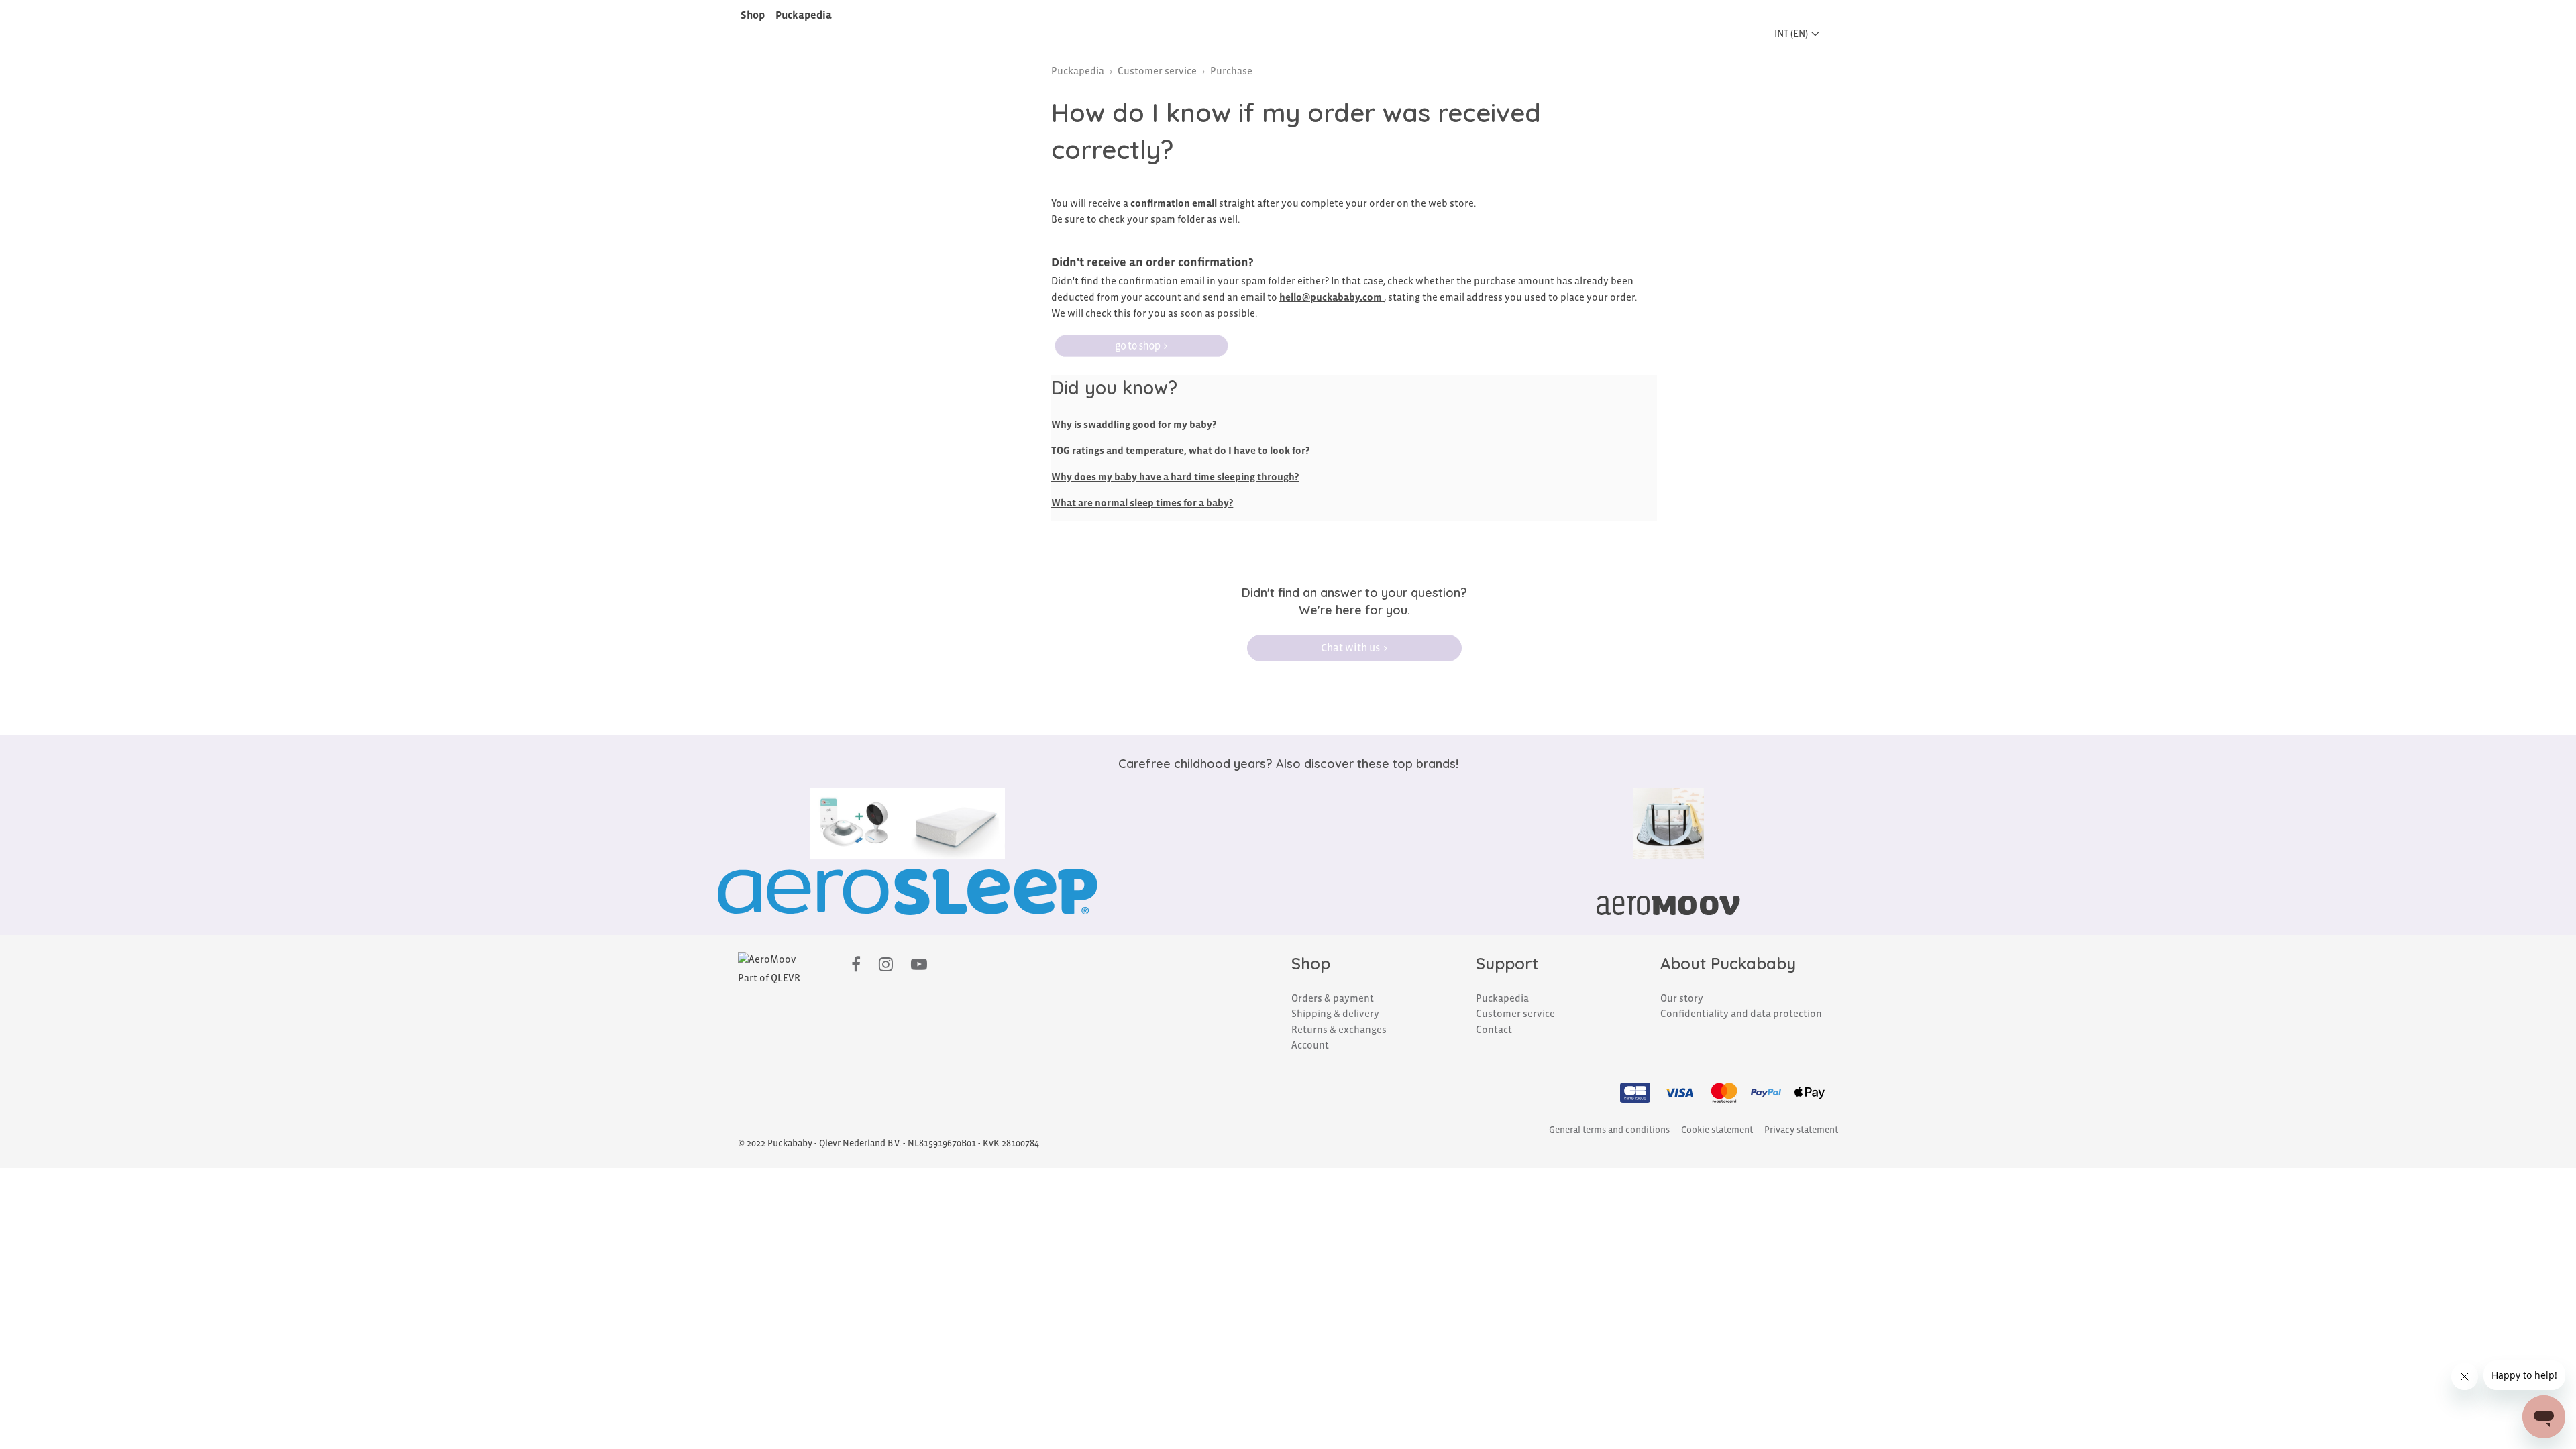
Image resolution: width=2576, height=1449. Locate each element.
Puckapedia (804, 15)
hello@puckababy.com (1331, 297)
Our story (1682, 998)
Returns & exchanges (1339, 1030)
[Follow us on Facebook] (856, 965)
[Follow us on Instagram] (886, 965)
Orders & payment (1333, 998)
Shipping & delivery (1335, 1014)
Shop (753, 15)
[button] (1801, 34)
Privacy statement (1801, 1130)
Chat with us (1350, 648)
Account (1310, 1045)
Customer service (1157, 71)
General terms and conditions (1609, 1130)
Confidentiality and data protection (1741, 1014)
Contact (1494, 1030)
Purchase (1231, 71)
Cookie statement (1717, 1130)
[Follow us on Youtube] (919, 965)
